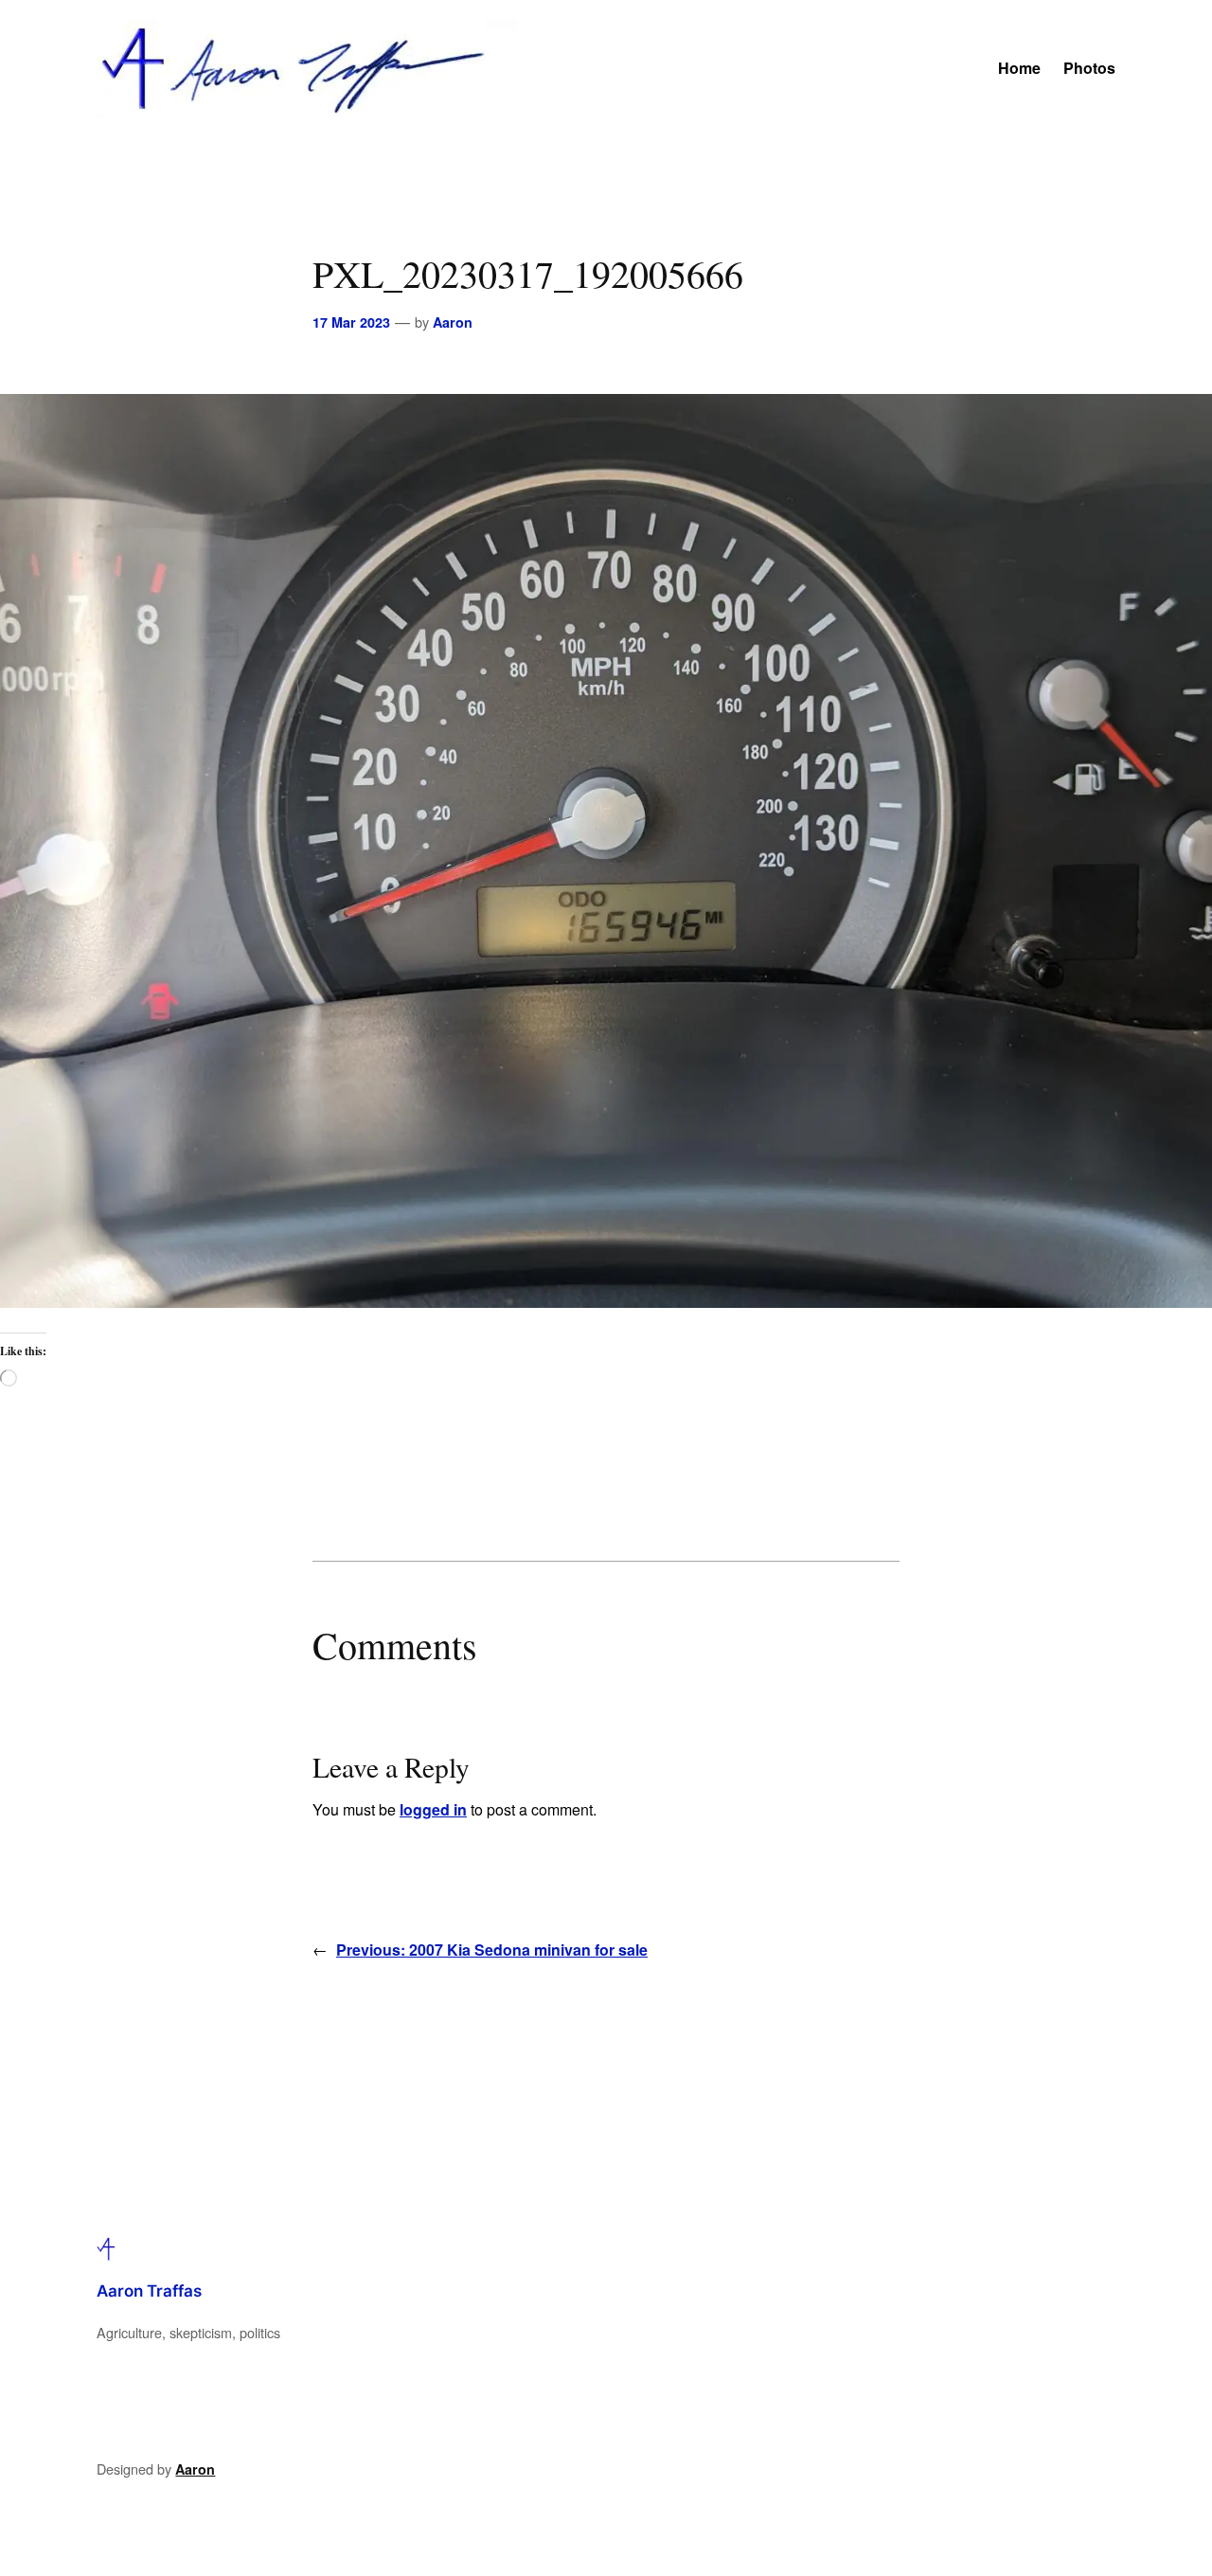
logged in (433, 1809)
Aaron (453, 322)
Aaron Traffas (149, 2291)
